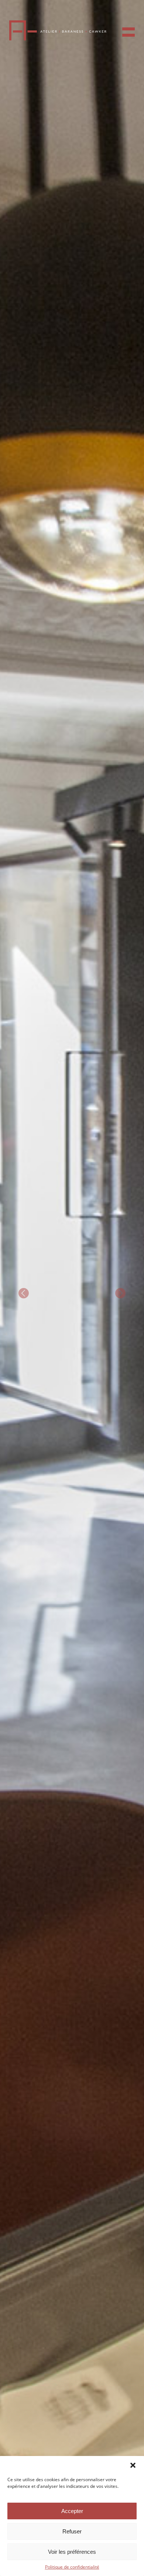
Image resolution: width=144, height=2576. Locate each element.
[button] (133, 2465)
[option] (72, 1288)
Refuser (72, 2531)
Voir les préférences (72, 2552)
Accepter (72, 2511)
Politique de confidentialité (72, 2567)
